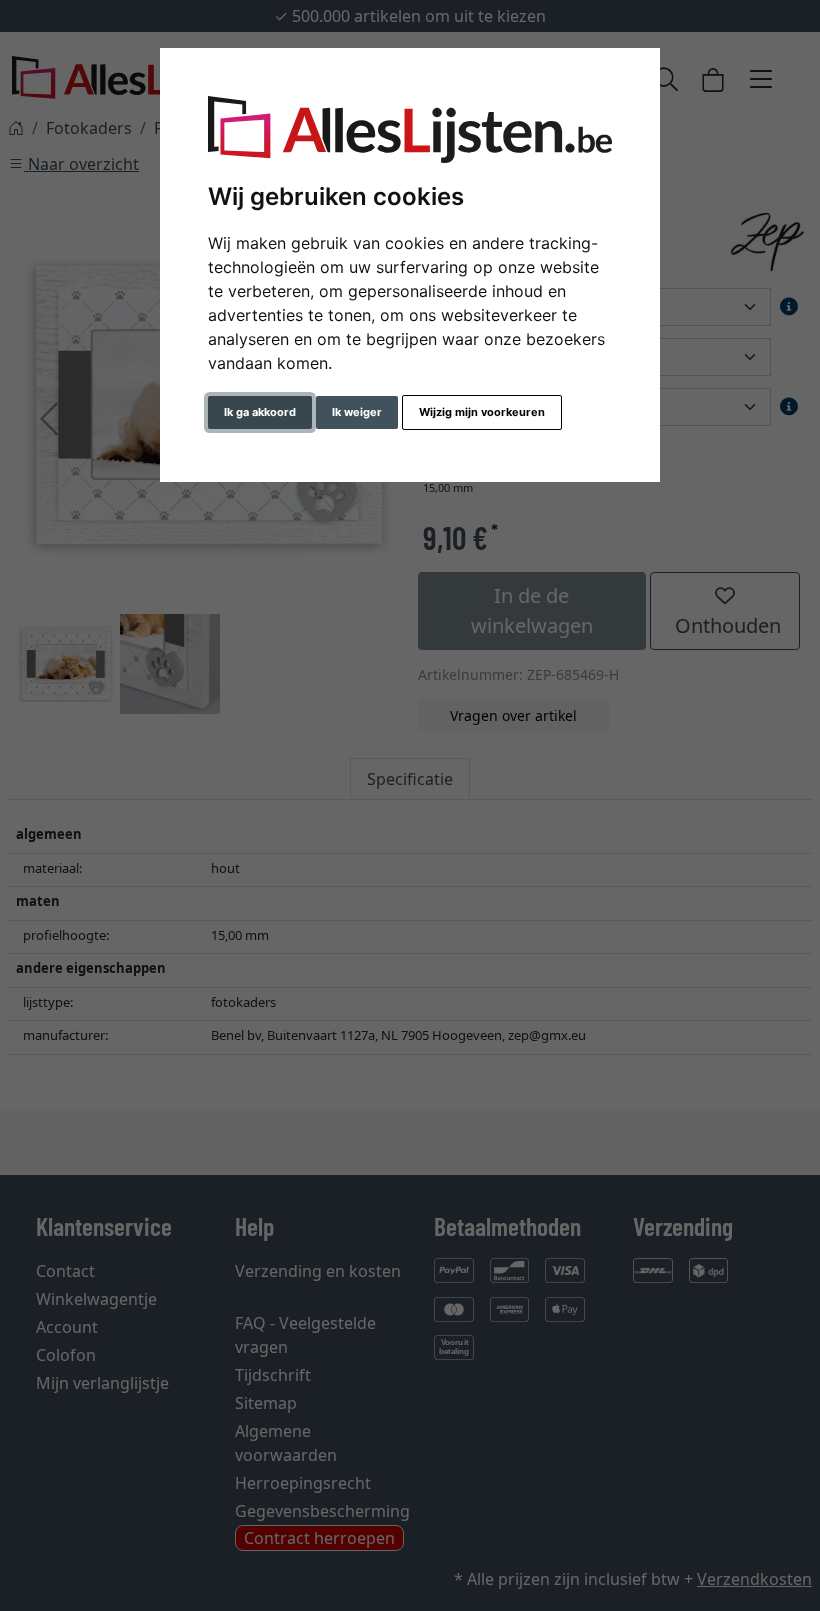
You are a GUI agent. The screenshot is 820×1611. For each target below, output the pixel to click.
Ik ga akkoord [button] (260, 412)
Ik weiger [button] (357, 412)
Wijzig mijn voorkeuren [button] (482, 412)
